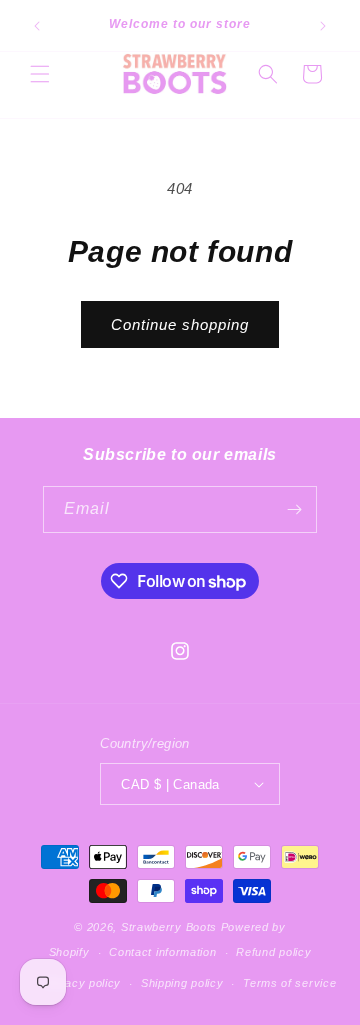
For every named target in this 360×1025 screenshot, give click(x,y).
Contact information (162, 952)
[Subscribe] (294, 509)
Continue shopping (180, 324)
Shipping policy (182, 983)
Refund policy (273, 952)
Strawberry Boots (169, 927)
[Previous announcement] (37, 26)
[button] (40, 74)
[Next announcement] (323, 26)
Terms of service (289, 983)
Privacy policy (82, 983)
